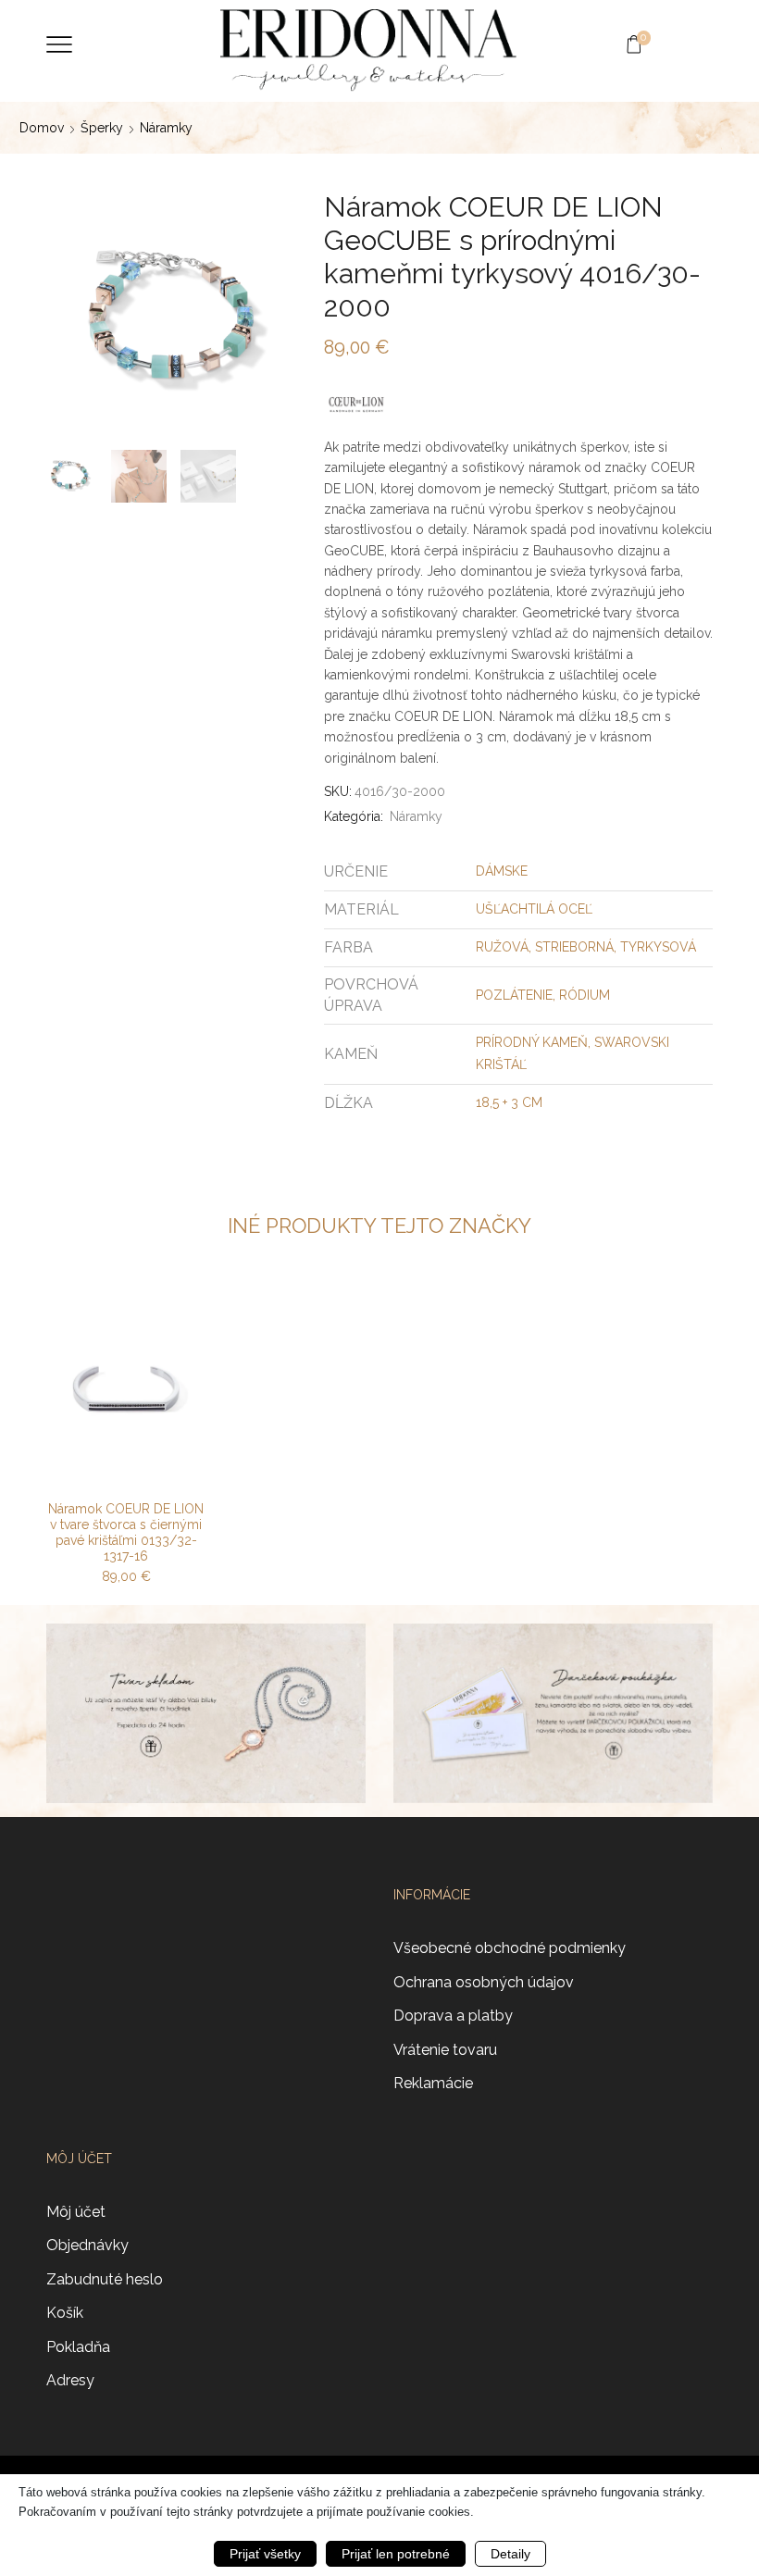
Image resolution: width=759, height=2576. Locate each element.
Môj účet (76, 2212)
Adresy (70, 2380)
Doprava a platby (453, 2016)
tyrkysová (658, 947)
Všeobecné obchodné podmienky (510, 1948)
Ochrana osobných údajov (484, 1982)
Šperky (102, 128)
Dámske (502, 871)
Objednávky (87, 2245)
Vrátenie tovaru (445, 2050)
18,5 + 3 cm (509, 1102)
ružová (502, 947)
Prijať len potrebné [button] (396, 2554)
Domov (42, 128)
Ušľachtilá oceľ (534, 909)
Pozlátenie (514, 995)
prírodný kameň (532, 1042)
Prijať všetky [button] (265, 2554)
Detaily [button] (510, 2554)
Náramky (166, 128)
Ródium (585, 995)
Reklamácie (433, 2083)
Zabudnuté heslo (105, 2279)
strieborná (574, 947)
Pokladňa (78, 2347)
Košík (65, 2313)
